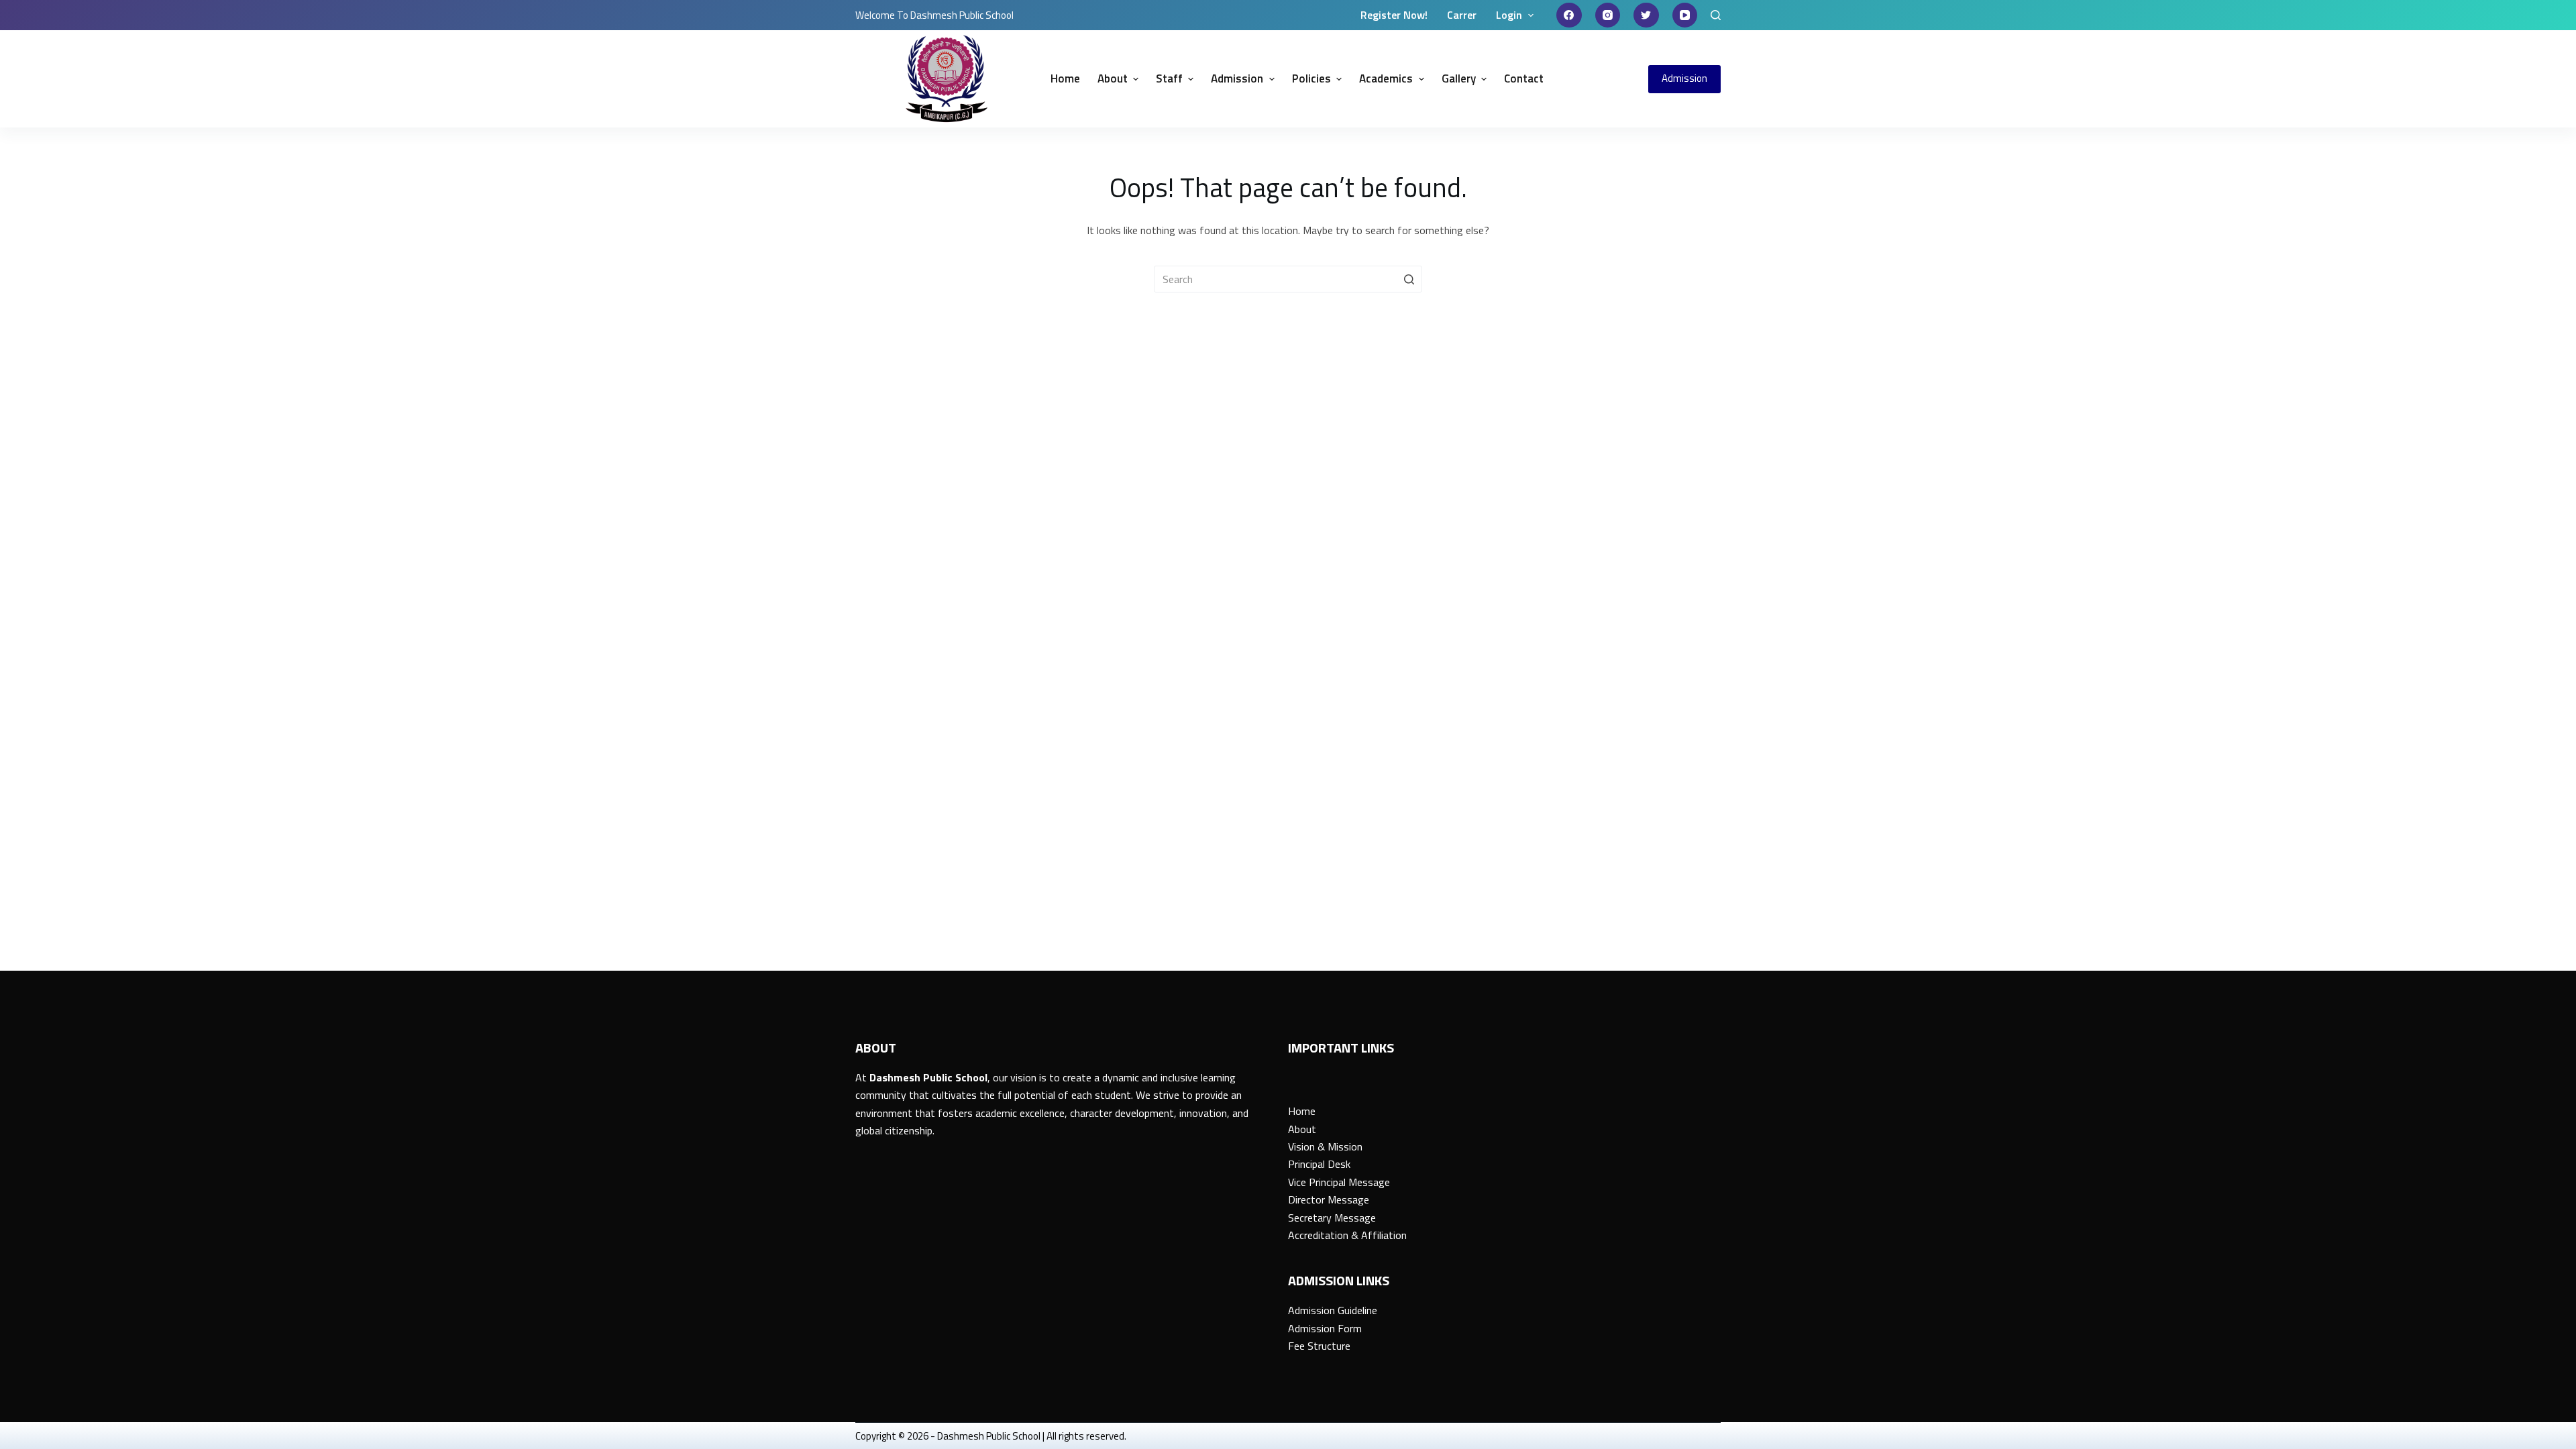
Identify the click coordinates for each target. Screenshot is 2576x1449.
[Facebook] (1569, 15)
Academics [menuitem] (1386, 78)
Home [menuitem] (1065, 78)
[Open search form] (1716, 15)
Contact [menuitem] (1524, 78)
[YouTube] (1685, 15)
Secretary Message (1332, 1218)
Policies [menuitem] (1311, 78)
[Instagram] (1608, 15)
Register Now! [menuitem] (1394, 15)
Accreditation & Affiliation (1347, 1235)
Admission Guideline (1333, 1310)
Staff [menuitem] (1169, 78)
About (1302, 1129)
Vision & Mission (1325, 1146)
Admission (1684, 78)
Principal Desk (1319, 1164)
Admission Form (1325, 1328)
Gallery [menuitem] (1459, 78)
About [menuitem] (1113, 78)
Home (1302, 1111)
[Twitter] (1646, 15)
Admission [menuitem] (1237, 78)
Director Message (1329, 1199)
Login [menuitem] (1509, 15)
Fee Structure (1319, 1346)
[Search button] (1409, 279)
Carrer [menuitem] (1462, 15)
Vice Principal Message (1339, 1182)
